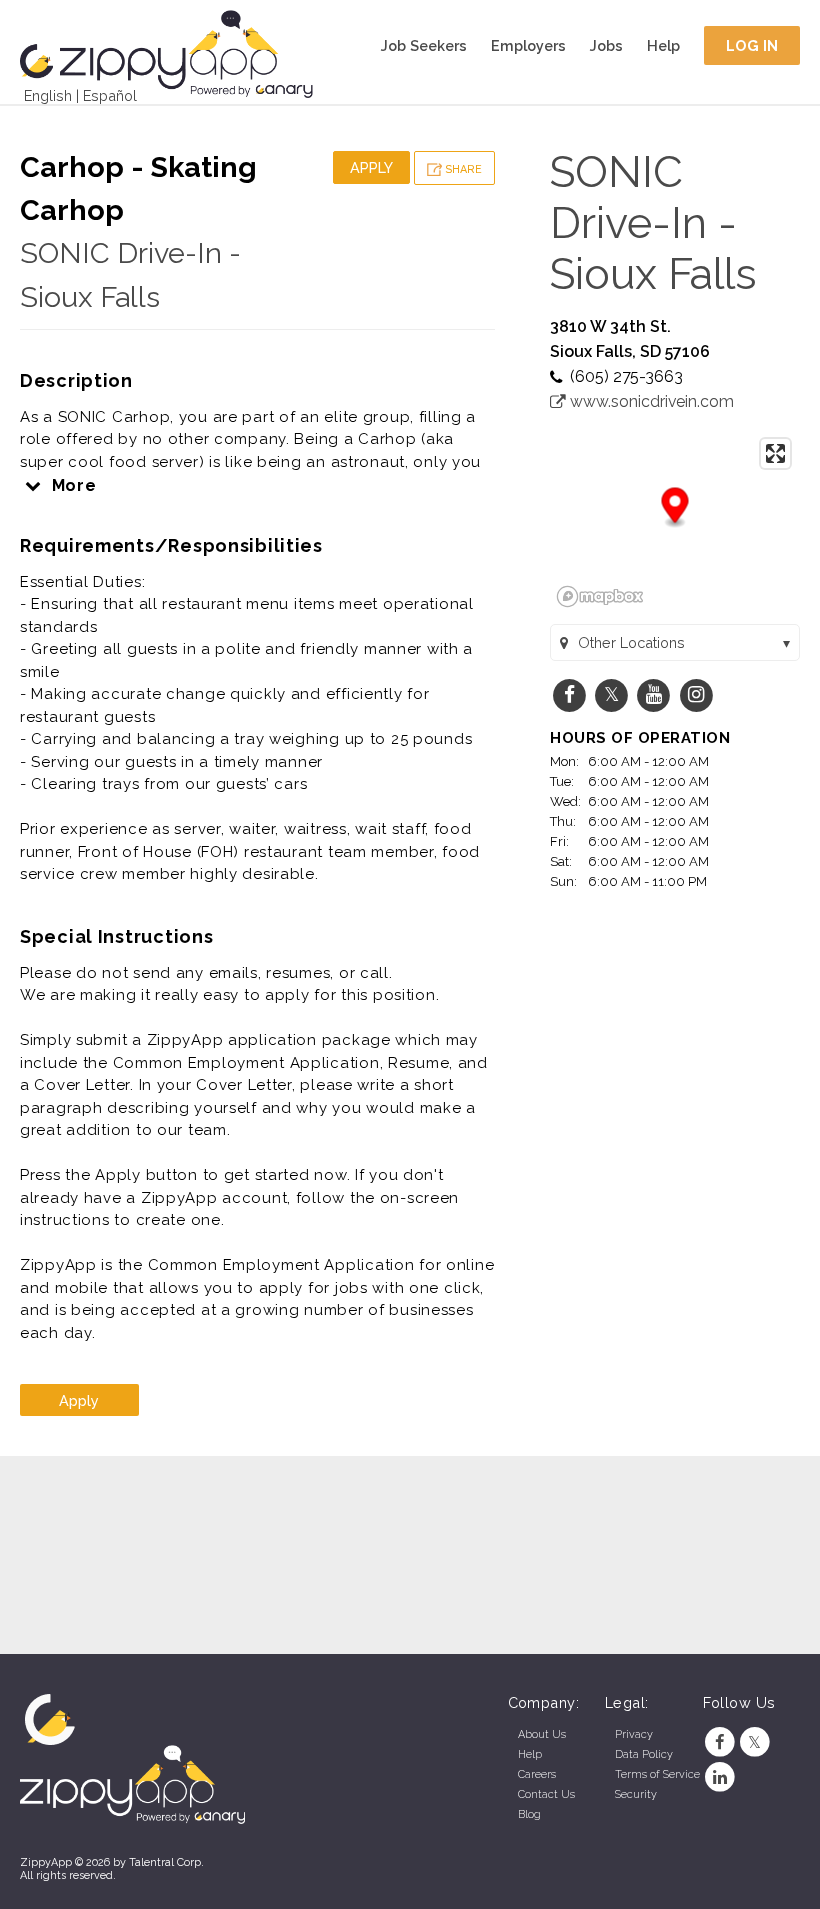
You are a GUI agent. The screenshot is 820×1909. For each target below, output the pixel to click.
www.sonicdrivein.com (650, 401)
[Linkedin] (720, 1777)
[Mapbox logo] (600, 596)
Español (110, 95)
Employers (528, 45)
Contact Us (546, 1794)
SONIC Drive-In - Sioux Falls (653, 222)
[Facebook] (720, 1742)
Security (636, 1794)
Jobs (606, 45)
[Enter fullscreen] (775, 453)
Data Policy (644, 1754)
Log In (752, 45)
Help (663, 45)
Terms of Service (657, 1774)
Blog (529, 1814)
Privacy (634, 1734)
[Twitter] (754, 1742)
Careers (537, 1774)
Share (462, 169)
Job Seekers (424, 45)
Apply (371, 167)
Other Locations (631, 642)
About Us (542, 1734)
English (48, 95)
